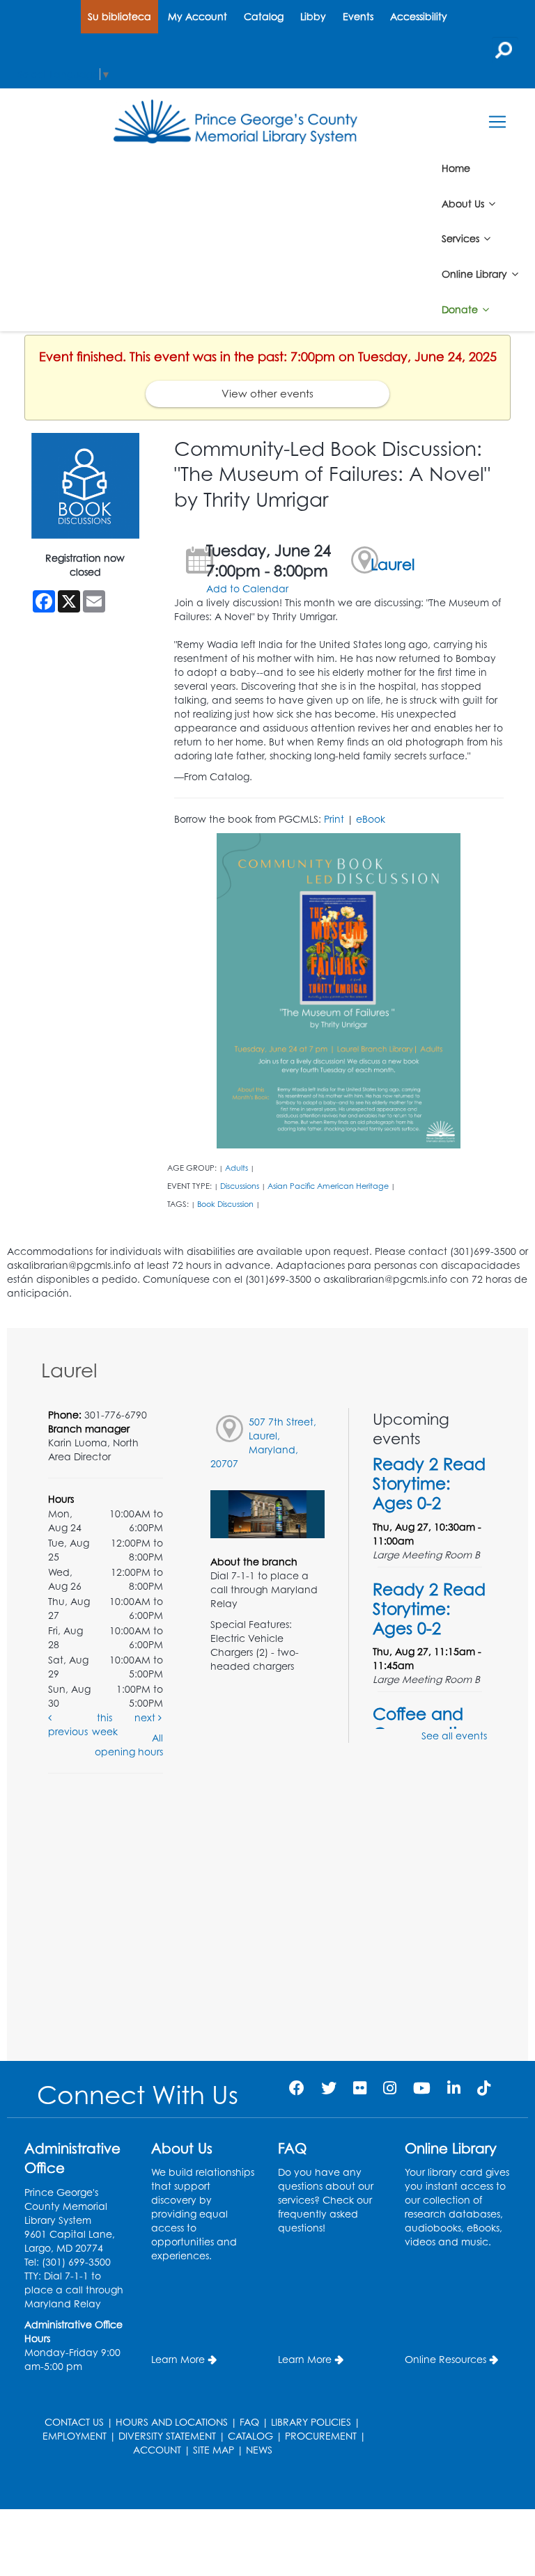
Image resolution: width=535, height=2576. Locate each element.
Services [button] (462, 238)
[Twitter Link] (329, 2088)
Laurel (393, 564)
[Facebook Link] (297, 2088)
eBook (371, 819)
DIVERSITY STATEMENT (167, 2436)
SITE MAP (214, 2450)
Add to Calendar (247, 588)
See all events (454, 1736)
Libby (313, 16)
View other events (267, 394)
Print (334, 819)
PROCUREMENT (321, 2436)
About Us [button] (464, 203)
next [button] (146, 1717)
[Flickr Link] (360, 2088)
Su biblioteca (119, 16)
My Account (197, 16)
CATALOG (250, 2436)
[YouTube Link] (422, 2088)
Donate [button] (461, 309)
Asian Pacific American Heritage (328, 1186)
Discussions (240, 1186)
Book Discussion (225, 1204)
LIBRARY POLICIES (311, 2422)
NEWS (259, 2450)
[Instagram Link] (390, 2088)
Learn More (178, 2359)
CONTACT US (74, 2422)
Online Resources (445, 2359)
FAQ (249, 2422)
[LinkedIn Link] (454, 2088)
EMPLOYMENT (75, 2436)
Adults (237, 1168)
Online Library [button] (476, 274)
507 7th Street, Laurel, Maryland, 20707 (263, 1443)
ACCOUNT (157, 2450)
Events (358, 16)
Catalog (264, 16)
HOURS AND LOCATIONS (172, 2422)
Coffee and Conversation (425, 1723)
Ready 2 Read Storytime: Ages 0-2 (429, 1483)
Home (456, 168)
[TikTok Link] (484, 2088)
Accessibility (419, 16)
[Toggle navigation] (497, 122)
